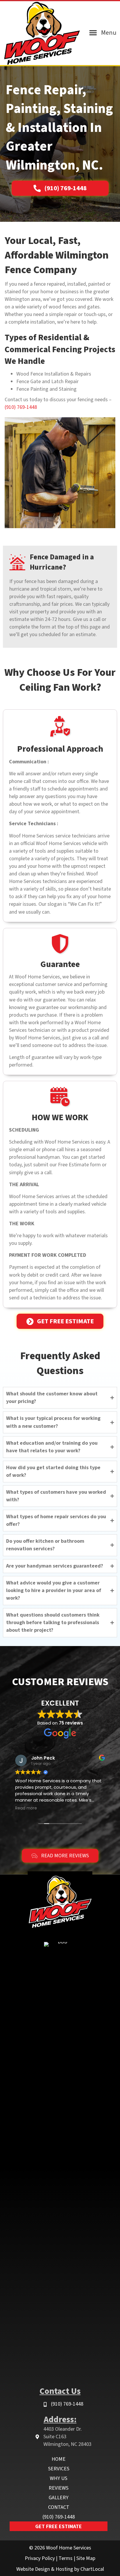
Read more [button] (26, 1808)
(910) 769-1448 (21, 407)
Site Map (86, 2558)
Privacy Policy (40, 2558)
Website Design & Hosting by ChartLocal (60, 2569)
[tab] (60, 1398)
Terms (66, 2558)
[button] (60, 188)
